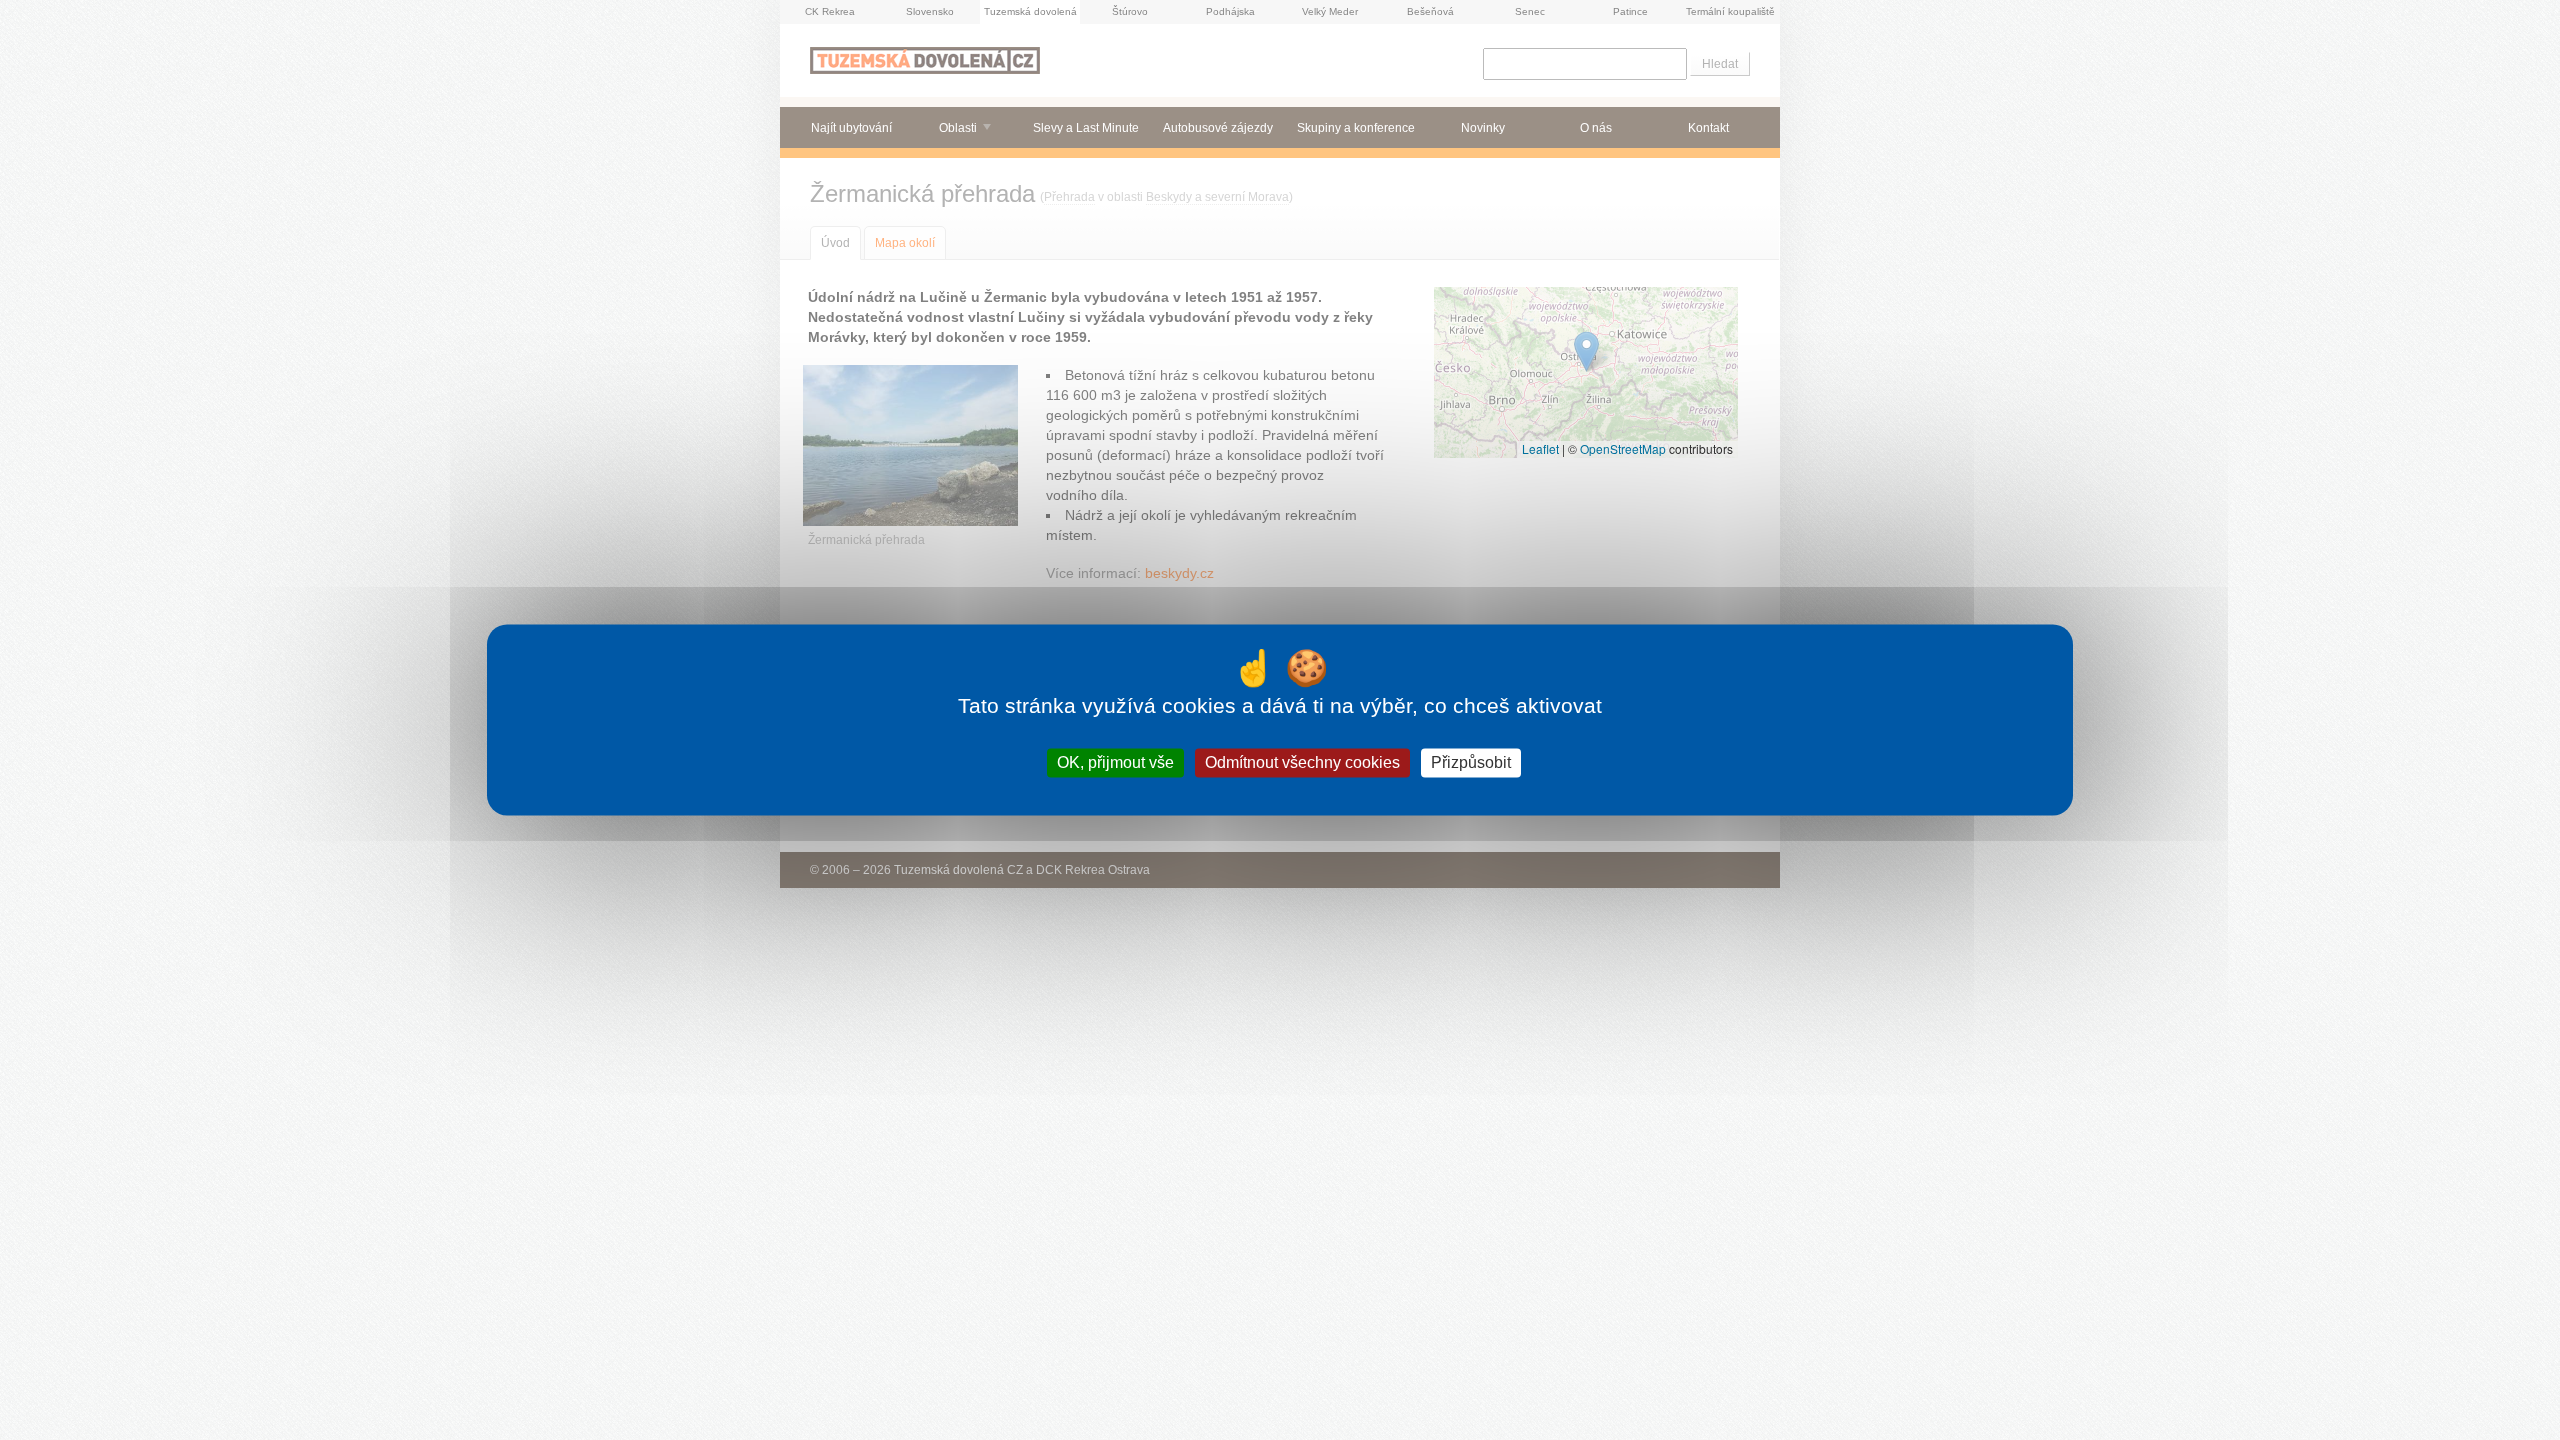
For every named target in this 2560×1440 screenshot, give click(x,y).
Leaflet (1540, 448)
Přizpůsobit (1471, 762)
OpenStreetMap (1623, 448)
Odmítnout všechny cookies (1302, 762)
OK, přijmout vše (1115, 762)
